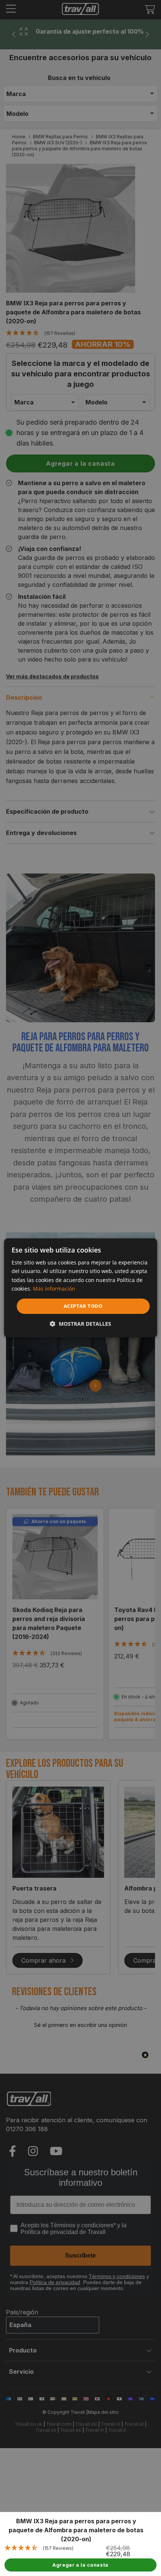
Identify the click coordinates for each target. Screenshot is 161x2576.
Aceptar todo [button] (83, 1306)
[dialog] (81, 1288)
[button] (80, 1324)
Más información (54, 1289)
